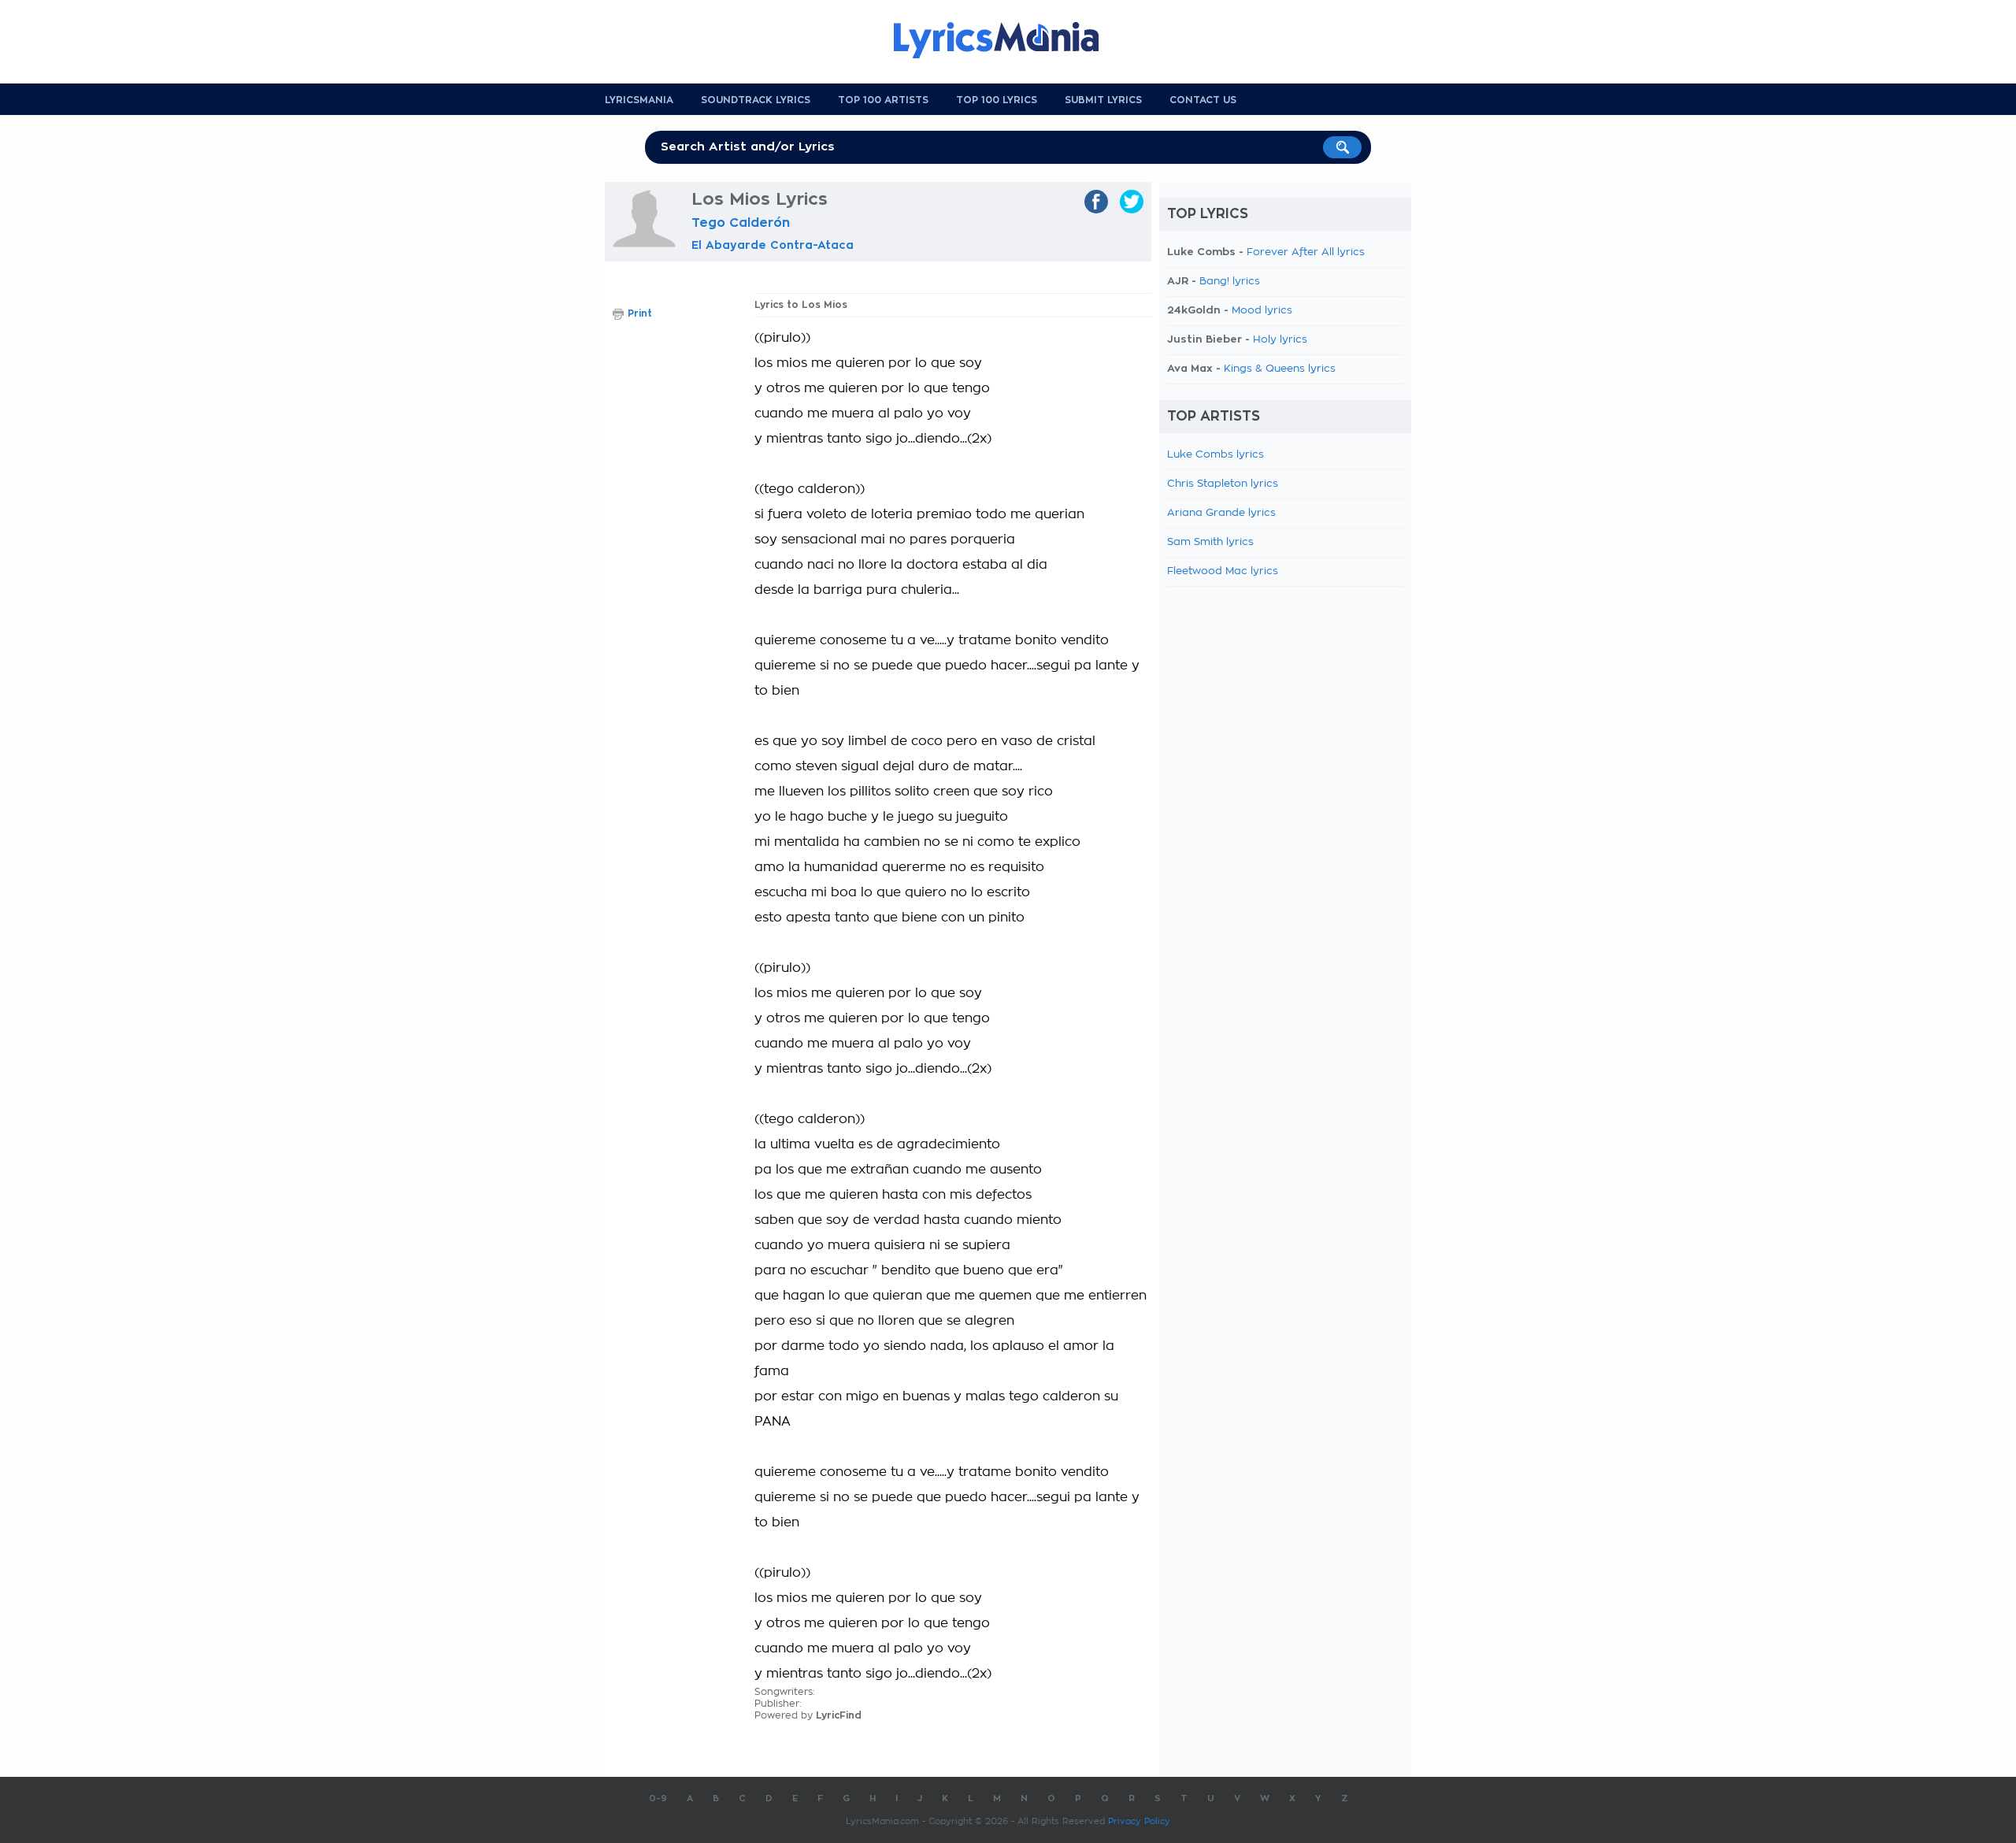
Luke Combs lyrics (1216, 455)
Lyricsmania (639, 100)
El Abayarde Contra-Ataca (773, 245)
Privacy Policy (1139, 1821)
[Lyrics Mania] (1008, 40)
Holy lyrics (1280, 340)
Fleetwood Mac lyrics (1223, 571)
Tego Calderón (741, 223)
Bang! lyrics (1230, 282)
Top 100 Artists (883, 100)
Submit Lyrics (1103, 100)
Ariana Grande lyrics (1221, 513)
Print (640, 313)
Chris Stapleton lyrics (1223, 484)
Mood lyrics (1262, 311)
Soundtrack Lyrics (756, 100)
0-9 (658, 1799)
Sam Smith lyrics (1210, 542)
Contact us (1203, 100)
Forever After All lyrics (1306, 252)
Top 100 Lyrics (997, 100)
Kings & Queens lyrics (1280, 369)
